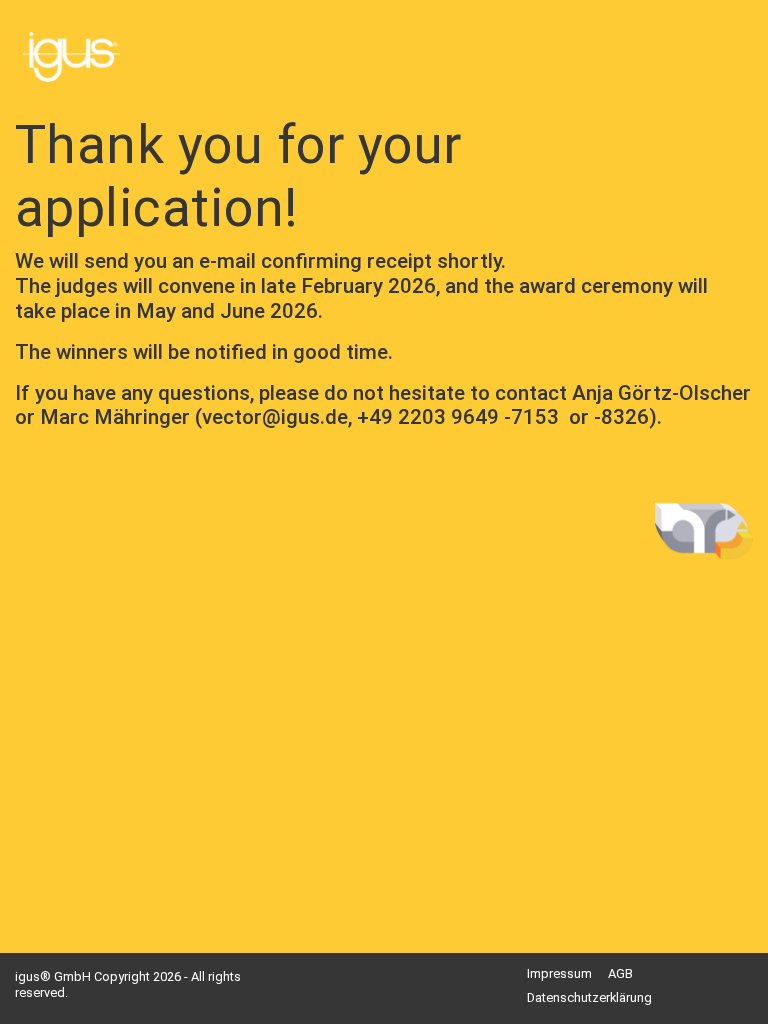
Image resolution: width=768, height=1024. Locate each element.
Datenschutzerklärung (589, 997)
